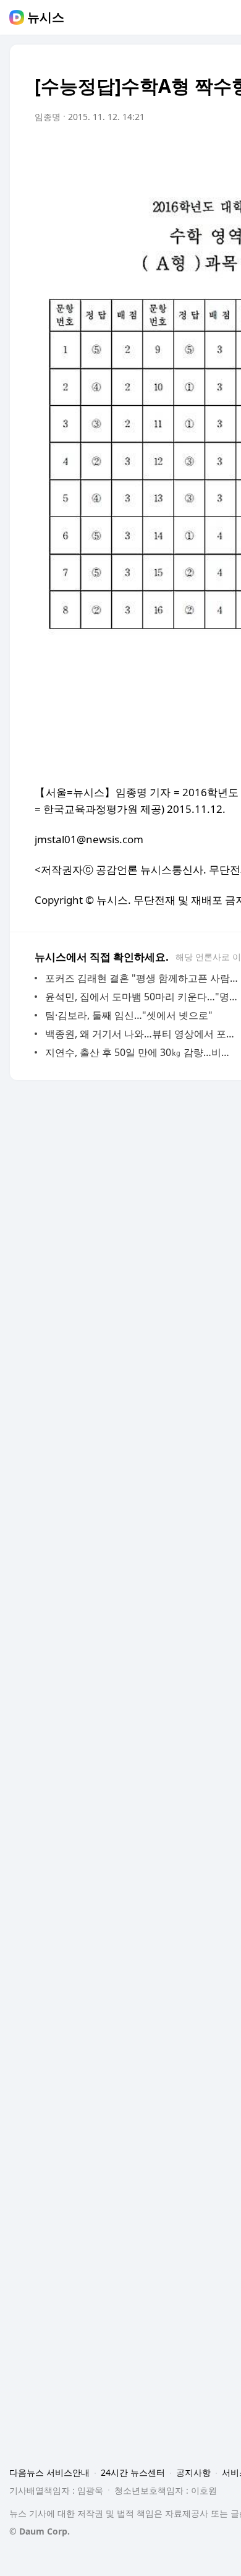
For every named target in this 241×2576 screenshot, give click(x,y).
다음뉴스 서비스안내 (49, 2472)
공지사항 (193, 2472)
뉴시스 (46, 17)
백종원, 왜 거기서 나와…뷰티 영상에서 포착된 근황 (142, 1034)
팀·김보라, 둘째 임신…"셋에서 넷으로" (129, 1015)
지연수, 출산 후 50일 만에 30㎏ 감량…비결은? (142, 1052)
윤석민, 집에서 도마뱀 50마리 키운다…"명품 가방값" (142, 997)
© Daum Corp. (40, 2531)
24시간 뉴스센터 (133, 2472)
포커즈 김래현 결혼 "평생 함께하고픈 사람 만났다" (142, 978)
